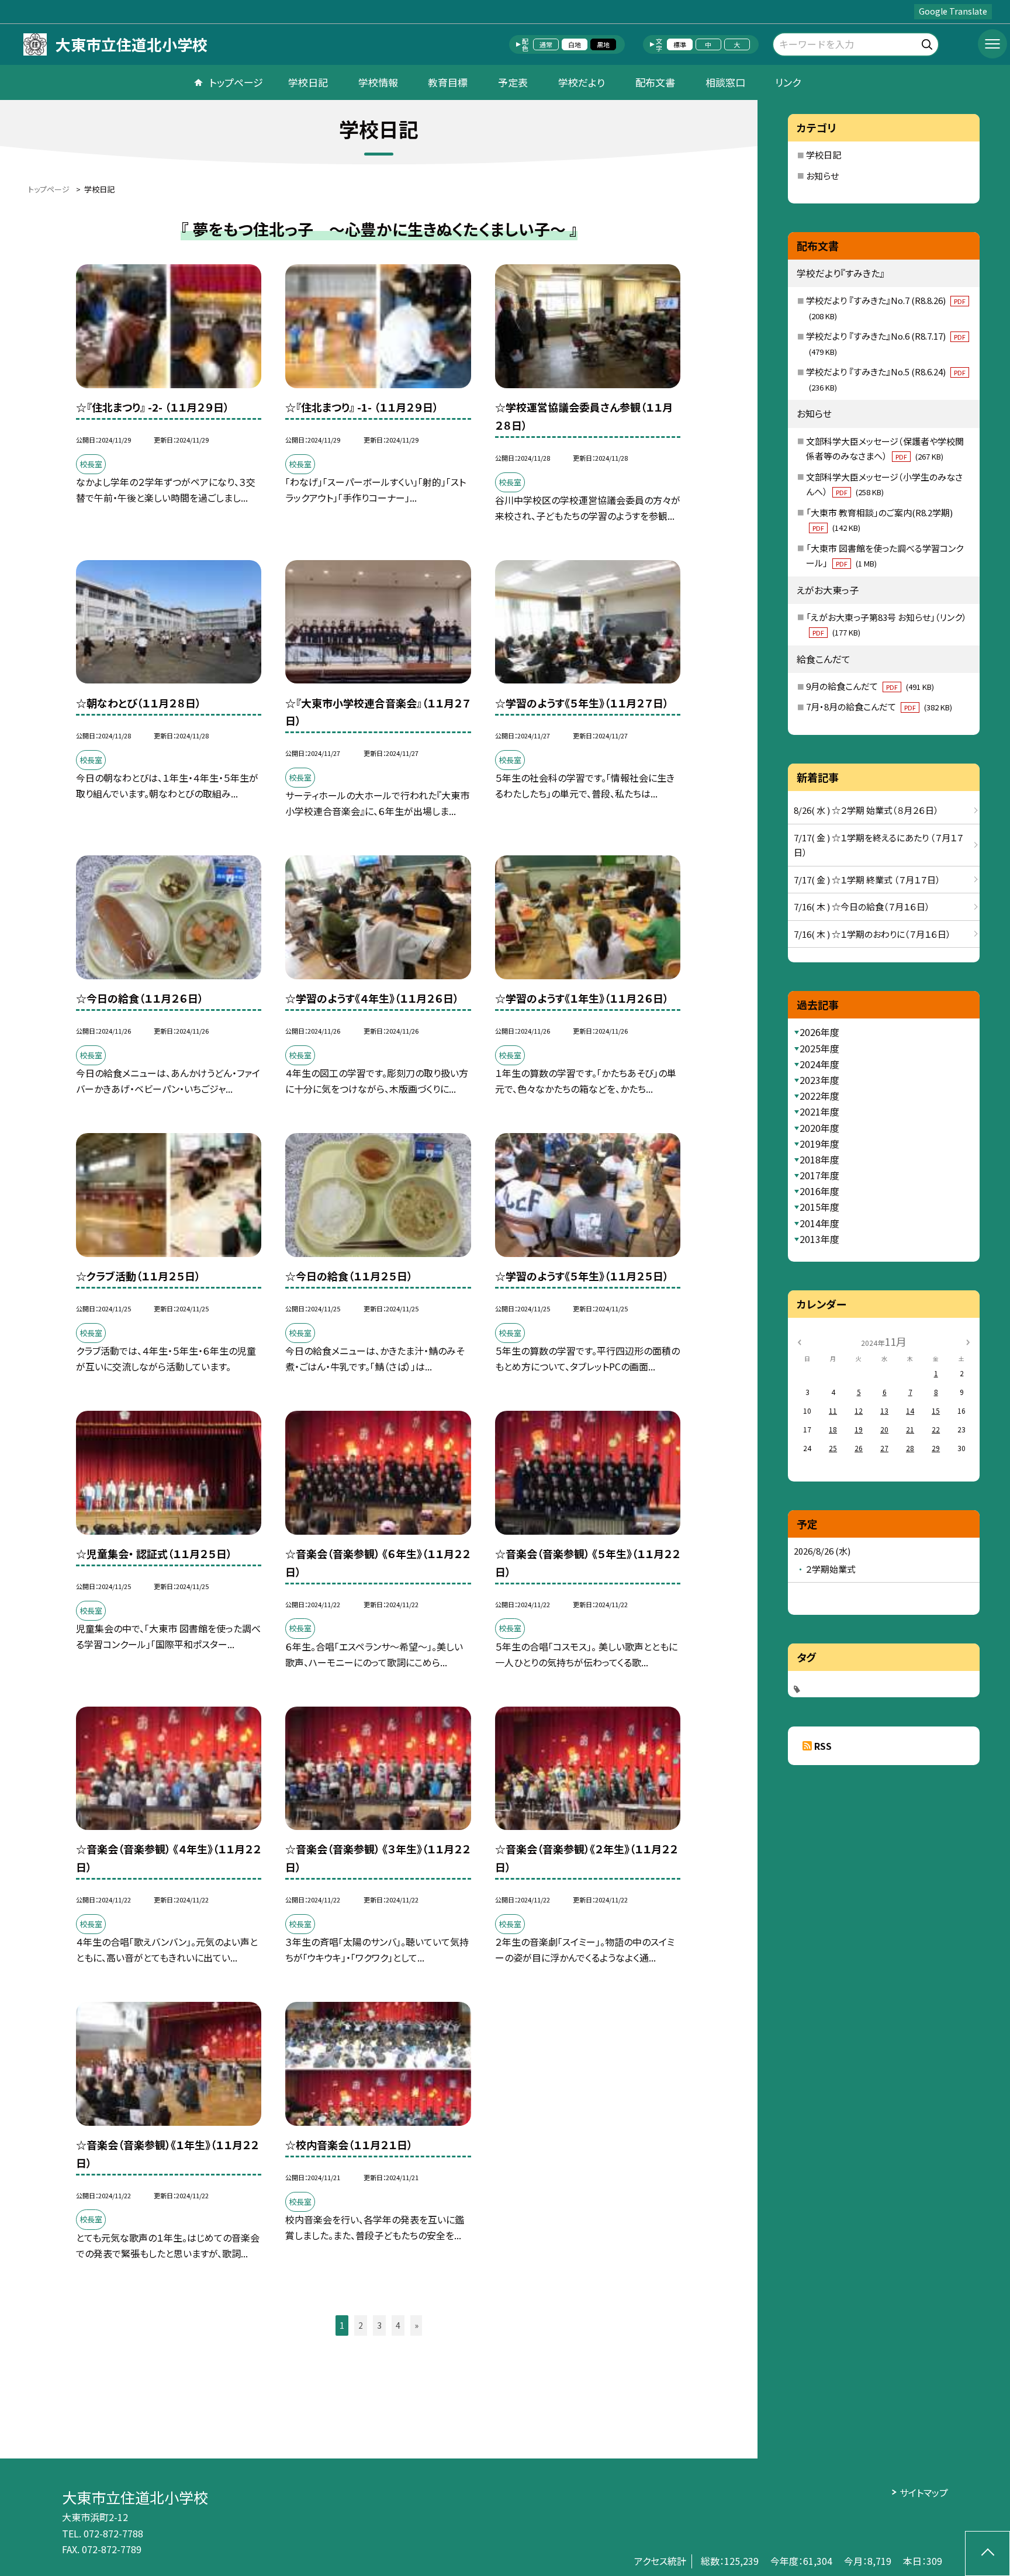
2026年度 (819, 1032)
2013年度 (819, 1239)
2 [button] (361, 2325)
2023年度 (819, 1080)
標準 (680, 44)
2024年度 (819, 1064)
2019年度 (819, 1144)
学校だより (582, 82)
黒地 (603, 44)
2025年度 (819, 1048)
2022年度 (819, 1096)
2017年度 (819, 1175)
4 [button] (398, 2325)
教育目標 (448, 82)
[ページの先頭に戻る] (987, 2553)
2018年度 (819, 1159)
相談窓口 (725, 82)
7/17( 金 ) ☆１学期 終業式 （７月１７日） (867, 880)
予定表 (513, 82)
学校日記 (308, 82)
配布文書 (655, 82)
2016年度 (819, 1191)
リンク (788, 82)
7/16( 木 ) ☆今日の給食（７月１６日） (862, 907)
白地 (575, 44)
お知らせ (822, 176)
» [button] (416, 2325)
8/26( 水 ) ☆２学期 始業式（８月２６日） (866, 810)
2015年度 (819, 1207)
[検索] (928, 42)
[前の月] (799, 1341)
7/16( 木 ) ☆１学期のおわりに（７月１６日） (872, 934)
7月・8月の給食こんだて (879, 707)
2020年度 (819, 1128)
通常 (546, 44)
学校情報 (378, 82)
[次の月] (968, 1341)
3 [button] (379, 2325)
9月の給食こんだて (870, 686)
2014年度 (819, 1223)
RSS (823, 1746)
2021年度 (819, 1111)
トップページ (236, 82)
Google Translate (953, 11)
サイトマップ (924, 2492)
